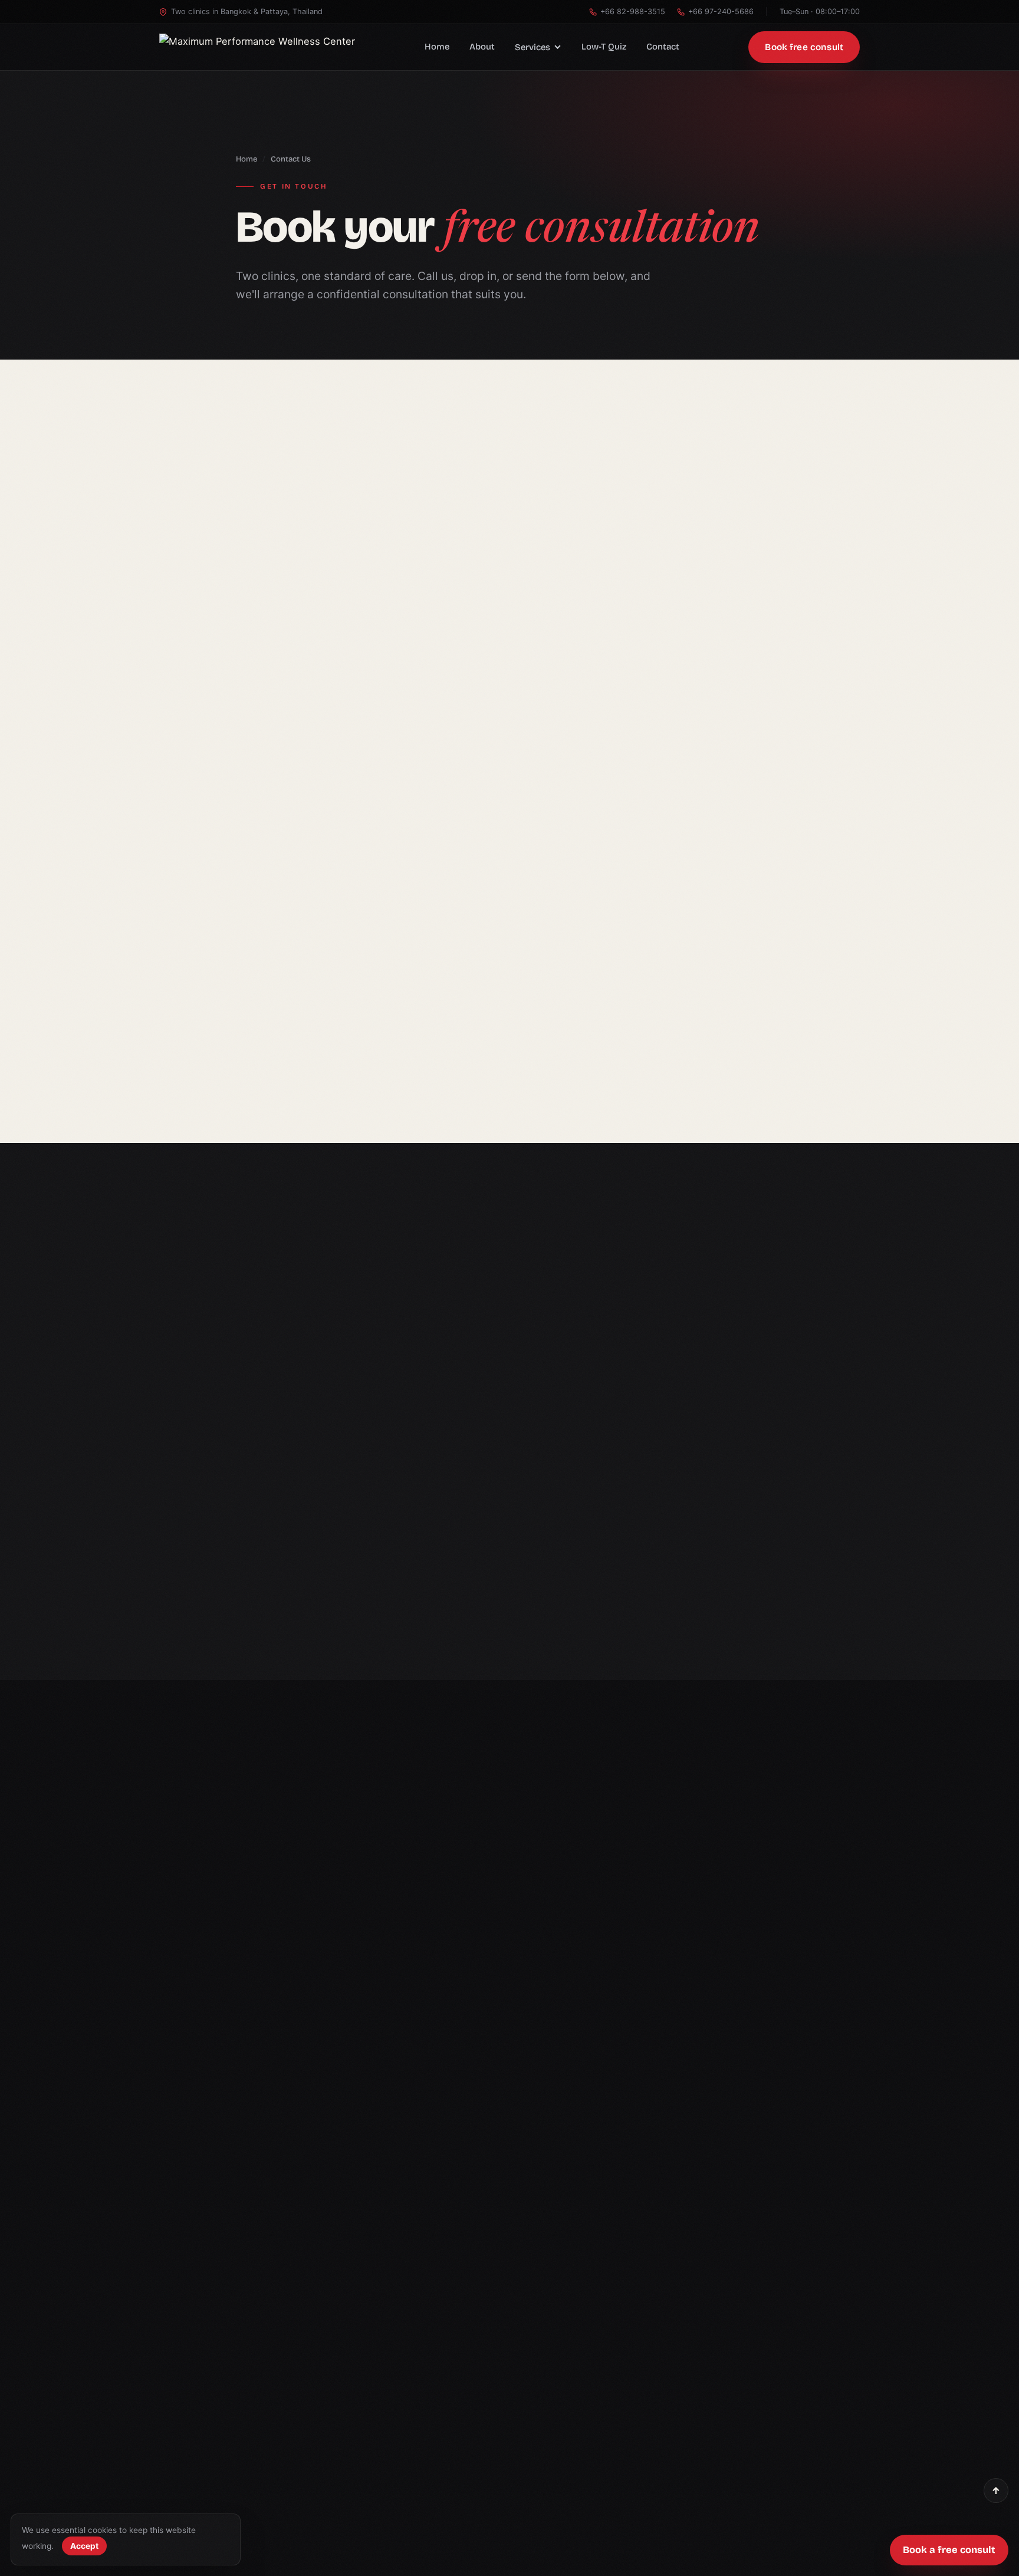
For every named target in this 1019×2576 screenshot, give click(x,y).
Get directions (331, 1064)
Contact (663, 47)
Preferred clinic (704, 1360)
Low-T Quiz (604, 47)
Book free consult (804, 47)
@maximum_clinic (215, 1492)
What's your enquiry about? (550, 1413)
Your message (526, 1466)
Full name (518, 1308)
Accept (84, 2546)
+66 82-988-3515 (633, 11)
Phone (687, 1308)
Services (532, 47)
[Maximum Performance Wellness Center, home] (257, 47)
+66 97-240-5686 (721, 11)
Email (507, 1360)
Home (437, 47)
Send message (668, 1597)
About (482, 47)
